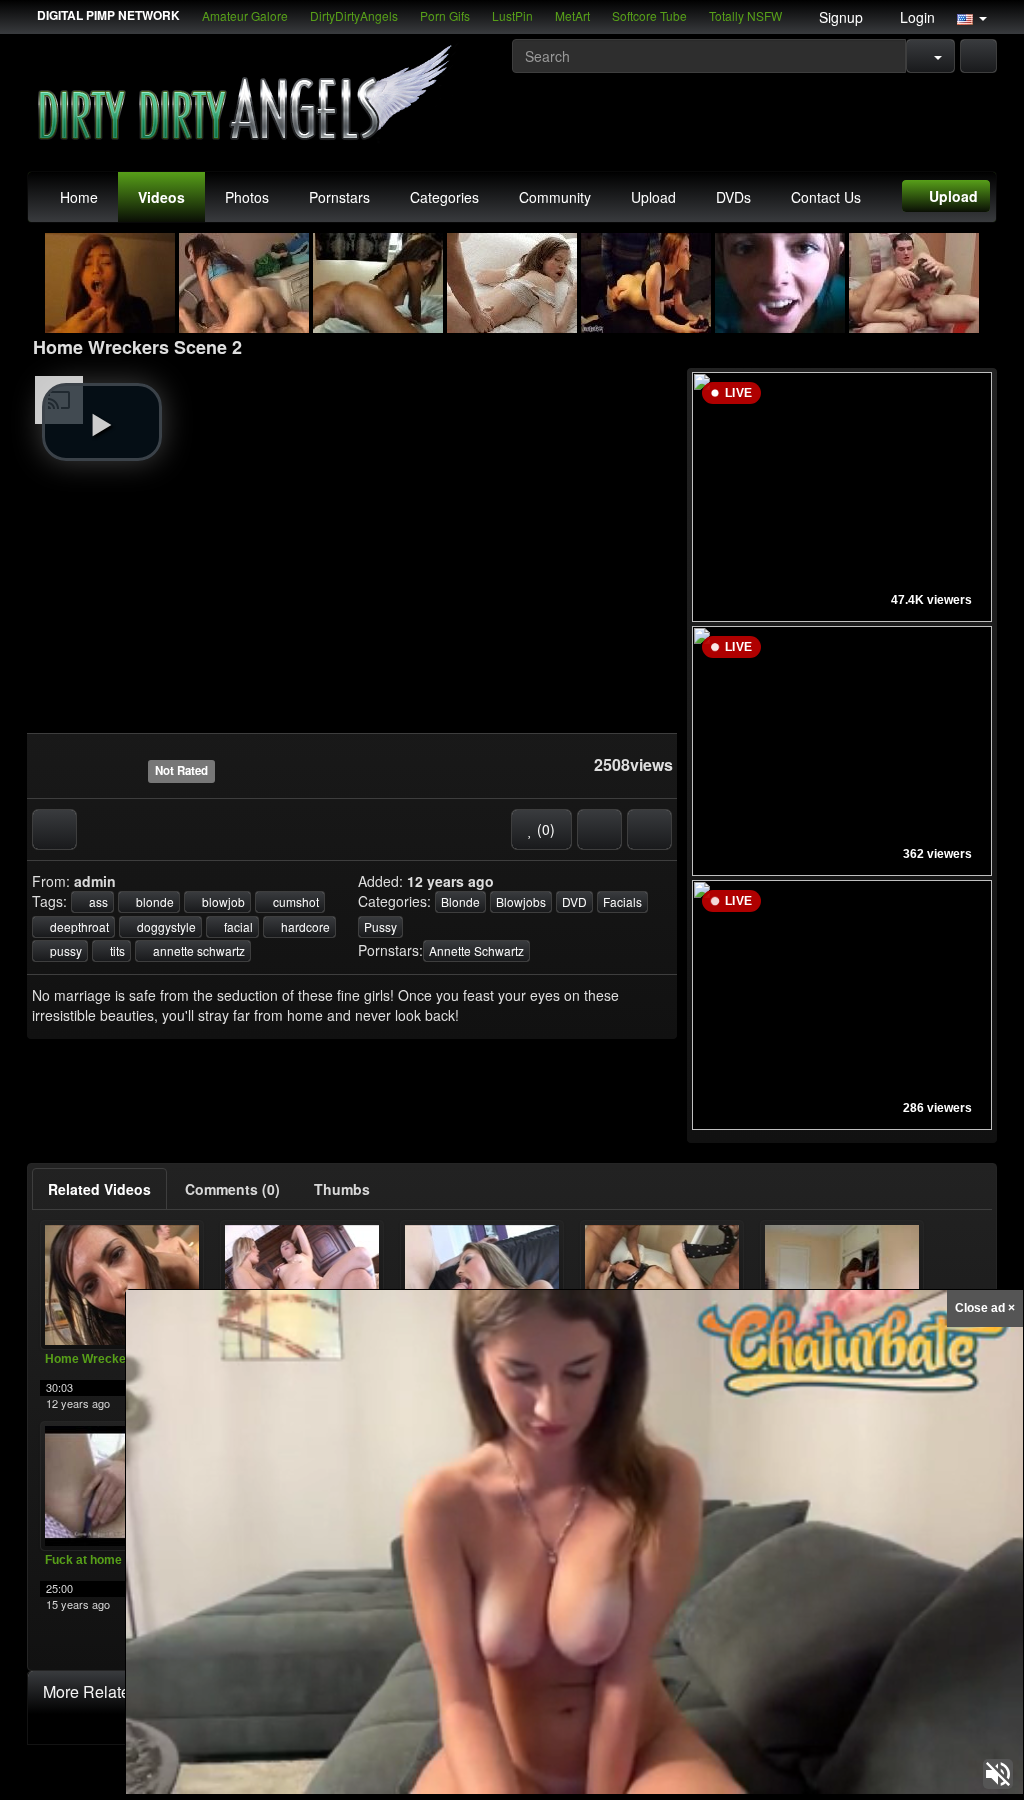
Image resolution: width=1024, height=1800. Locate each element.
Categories (444, 197)
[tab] (99, 1189)
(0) (544, 829)
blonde (153, 901)
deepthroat (78, 926)
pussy (64, 950)
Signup (839, 17)
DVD (574, 901)
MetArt (572, 15)
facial (237, 926)
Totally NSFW (745, 15)
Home (79, 197)
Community (555, 197)
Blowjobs (521, 901)
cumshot (294, 901)
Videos (161, 197)
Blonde (460, 901)
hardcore (304, 926)
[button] (972, 17)
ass (97, 901)
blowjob (222, 901)
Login (915, 17)
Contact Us (826, 197)
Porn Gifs (445, 15)
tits (116, 950)
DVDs (733, 197)
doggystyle (165, 926)
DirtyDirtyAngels (354, 15)
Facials (622, 901)
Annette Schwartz (476, 950)
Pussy (380, 926)
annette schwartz (197, 950)
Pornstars (339, 197)
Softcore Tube (649, 15)
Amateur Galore (245, 15)
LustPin (512, 15)
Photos (247, 197)
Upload (653, 197)
